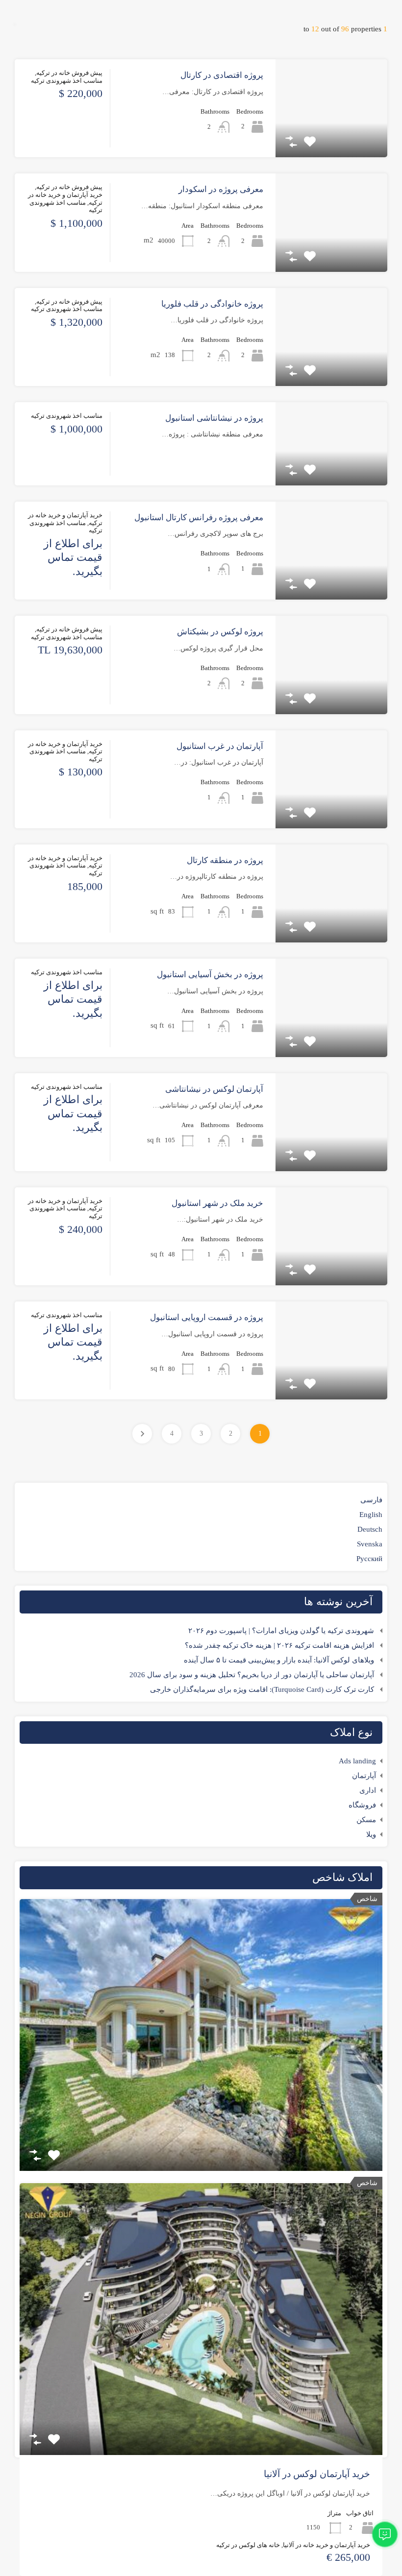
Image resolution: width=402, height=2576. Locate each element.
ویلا (371, 1834)
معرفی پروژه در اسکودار (221, 189)
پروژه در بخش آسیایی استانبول (210, 975)
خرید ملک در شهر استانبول (217, 1203)
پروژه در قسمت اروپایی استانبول (207, 1317)
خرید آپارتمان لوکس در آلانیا (317, 2474)
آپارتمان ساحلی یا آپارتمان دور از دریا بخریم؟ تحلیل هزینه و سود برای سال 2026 (252, 1675)
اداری (368, 1790)
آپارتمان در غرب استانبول (220, 746)
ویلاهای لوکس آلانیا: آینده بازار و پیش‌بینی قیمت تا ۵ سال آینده (279, 1660)
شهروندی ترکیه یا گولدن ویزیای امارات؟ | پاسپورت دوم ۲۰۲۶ (281, 1631)
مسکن (366, 1820)
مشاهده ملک (332, 138)
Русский (369, 1559)
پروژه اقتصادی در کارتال (222, 75)
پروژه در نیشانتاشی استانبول (214, 418)
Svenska (370, 1544)
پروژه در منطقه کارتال (225, 860)
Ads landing (357, 1761)
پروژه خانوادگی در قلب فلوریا (212, 304)
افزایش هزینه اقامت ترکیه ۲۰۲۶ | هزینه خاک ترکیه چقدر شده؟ (279, 1645)
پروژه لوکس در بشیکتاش (220, 632)
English (371, 1515)
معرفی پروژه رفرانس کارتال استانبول (199, 518)
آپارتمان (364, 1776)
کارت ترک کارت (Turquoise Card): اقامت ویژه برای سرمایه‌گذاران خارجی (262, 1689)
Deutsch (370, 1529)
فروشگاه (362, 1805)
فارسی (371, 1500)
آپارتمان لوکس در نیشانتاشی (214, 1089)
